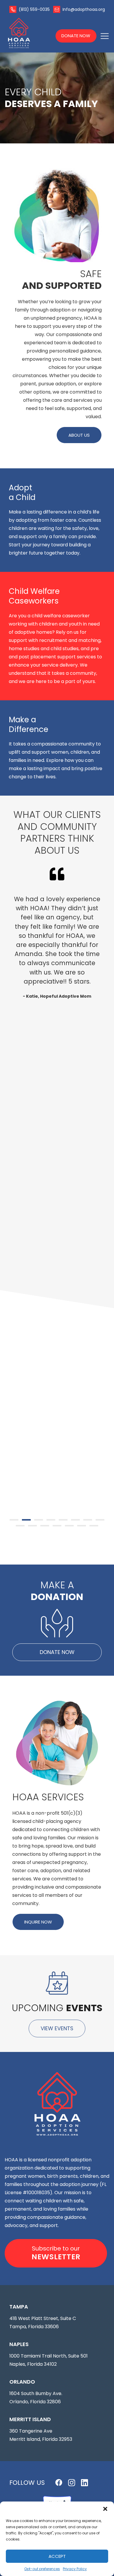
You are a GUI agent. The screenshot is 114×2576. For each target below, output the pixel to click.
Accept (57, 2556)
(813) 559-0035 (34, 9)
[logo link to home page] (27, 33)
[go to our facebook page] (59, 2482)
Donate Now (76, 36)
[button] (105, 2509)
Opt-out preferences (42, 2569)
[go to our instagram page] (72, 2483)
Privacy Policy (75, 2569)
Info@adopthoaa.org (84, 9)
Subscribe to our (56, 2253)
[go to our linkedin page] (84, 2483)
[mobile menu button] (105, 36)
